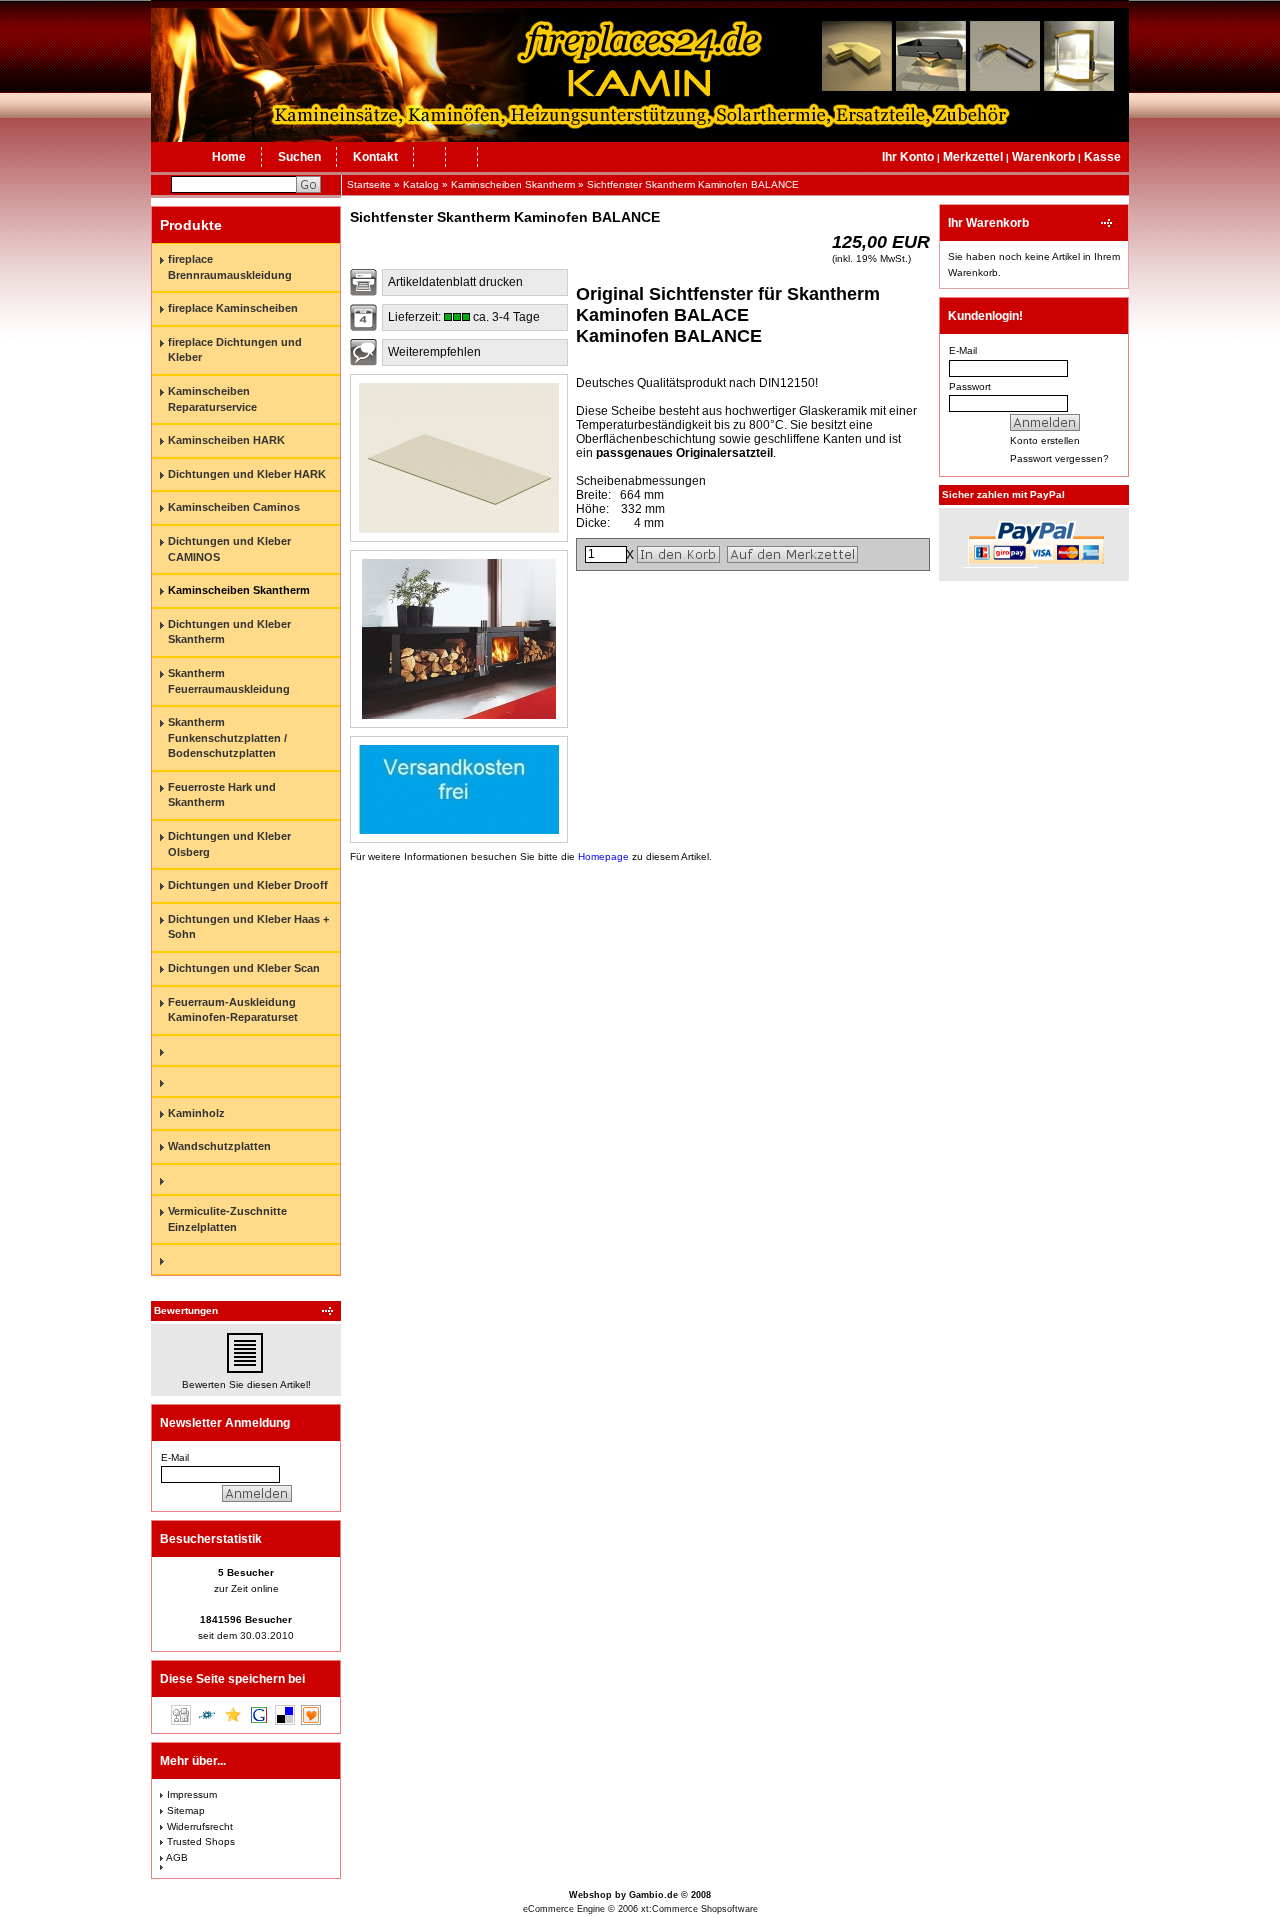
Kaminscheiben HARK (226, 440)
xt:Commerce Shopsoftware (699, 1909)
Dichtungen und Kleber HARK (247, 474)
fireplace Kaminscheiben (233, 308)
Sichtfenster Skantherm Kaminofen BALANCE (693, 184)
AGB (177, 1857)
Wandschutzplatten (219, 1146)
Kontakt (375, 157)
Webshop (590, 1895)
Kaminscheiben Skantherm (513, 184)
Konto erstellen (1045, 440)
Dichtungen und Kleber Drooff (248, 885)
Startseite (369, 184)
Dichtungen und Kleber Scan (244, 968)
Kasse (1102, 157)
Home (229, 157)
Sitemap (186, 1810)
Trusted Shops (201, 1841)
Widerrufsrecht (200, 1826)
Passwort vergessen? (1059, 458)
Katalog (421, 184)
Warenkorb (1043, 157)
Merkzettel (973, 157)
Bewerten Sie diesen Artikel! (246, 1384)
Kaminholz (196, 1113)
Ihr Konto (908, 157)
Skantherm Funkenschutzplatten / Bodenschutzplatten (227, 737)
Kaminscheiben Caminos (234, 507)
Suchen (299, 157)
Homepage (603, 856)
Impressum (192, 1794)
